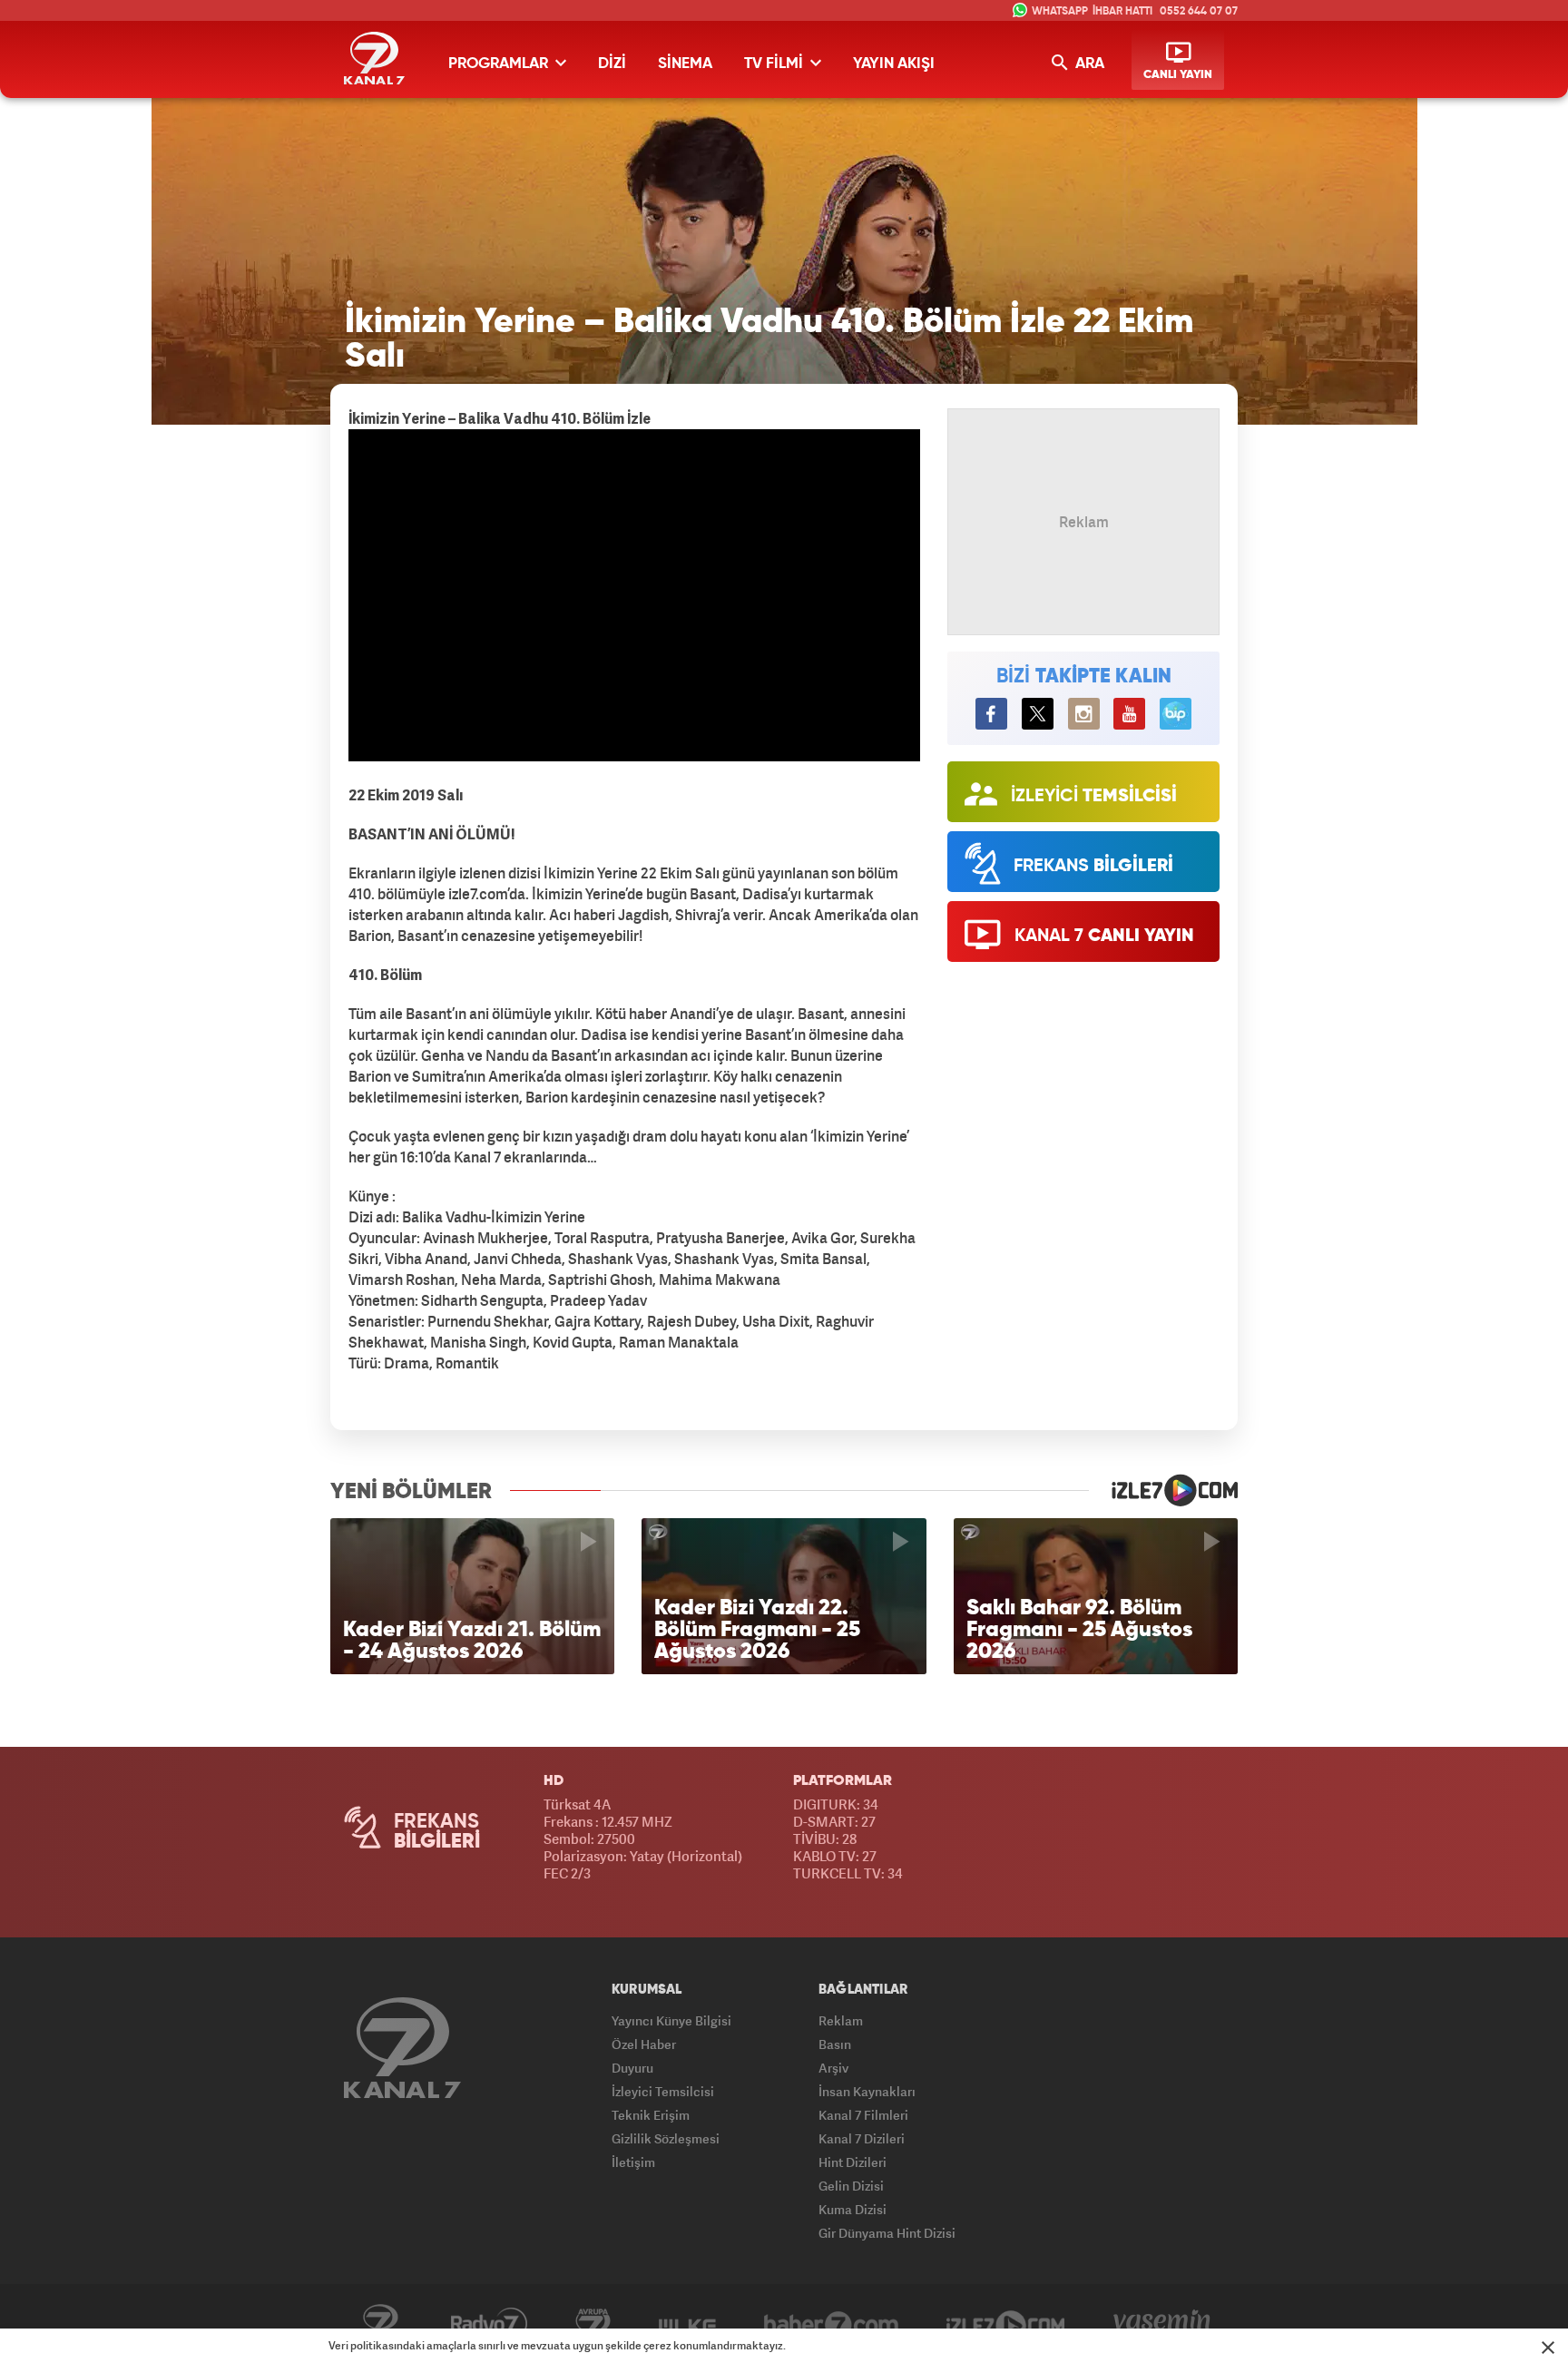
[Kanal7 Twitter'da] (1038, 714)
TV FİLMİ (775, 64)
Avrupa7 (593, 2324)
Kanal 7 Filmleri (863, 2115)
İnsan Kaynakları (867, 2091)
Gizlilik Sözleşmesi (666, 2138)
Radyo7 (489, 2324)
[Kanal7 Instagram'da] (1084, 714)
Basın (835, 2044)
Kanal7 (380, 2324)
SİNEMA (685, 64)
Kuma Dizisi (853, 2209)
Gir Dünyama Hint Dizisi (887, 2233)
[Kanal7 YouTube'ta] (1129, 714)
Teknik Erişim (651, 2115)
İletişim (633, 2162)
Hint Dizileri (853, 2162)
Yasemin (1162, 2324)
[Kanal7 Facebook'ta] (991, 714)
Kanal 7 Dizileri (862, 2138)
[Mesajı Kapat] (1548, 2348)
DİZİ (612, 64)
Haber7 (831, 2324)
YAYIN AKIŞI (894, 64)
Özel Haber (644, 2044)
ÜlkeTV (687, 2324)
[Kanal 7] (402, 2048)
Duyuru (632, 2068)
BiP (1176, 714)
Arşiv (833, 2068)
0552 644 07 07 (1199, 12)
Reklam (841, 2020)
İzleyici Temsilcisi (663, 2091)
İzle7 (1006, 2324)
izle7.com (1163, 1490)
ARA (1088, 64)
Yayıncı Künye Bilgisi (671, 2020)
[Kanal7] (374, 58)
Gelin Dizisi (851, 2186)
